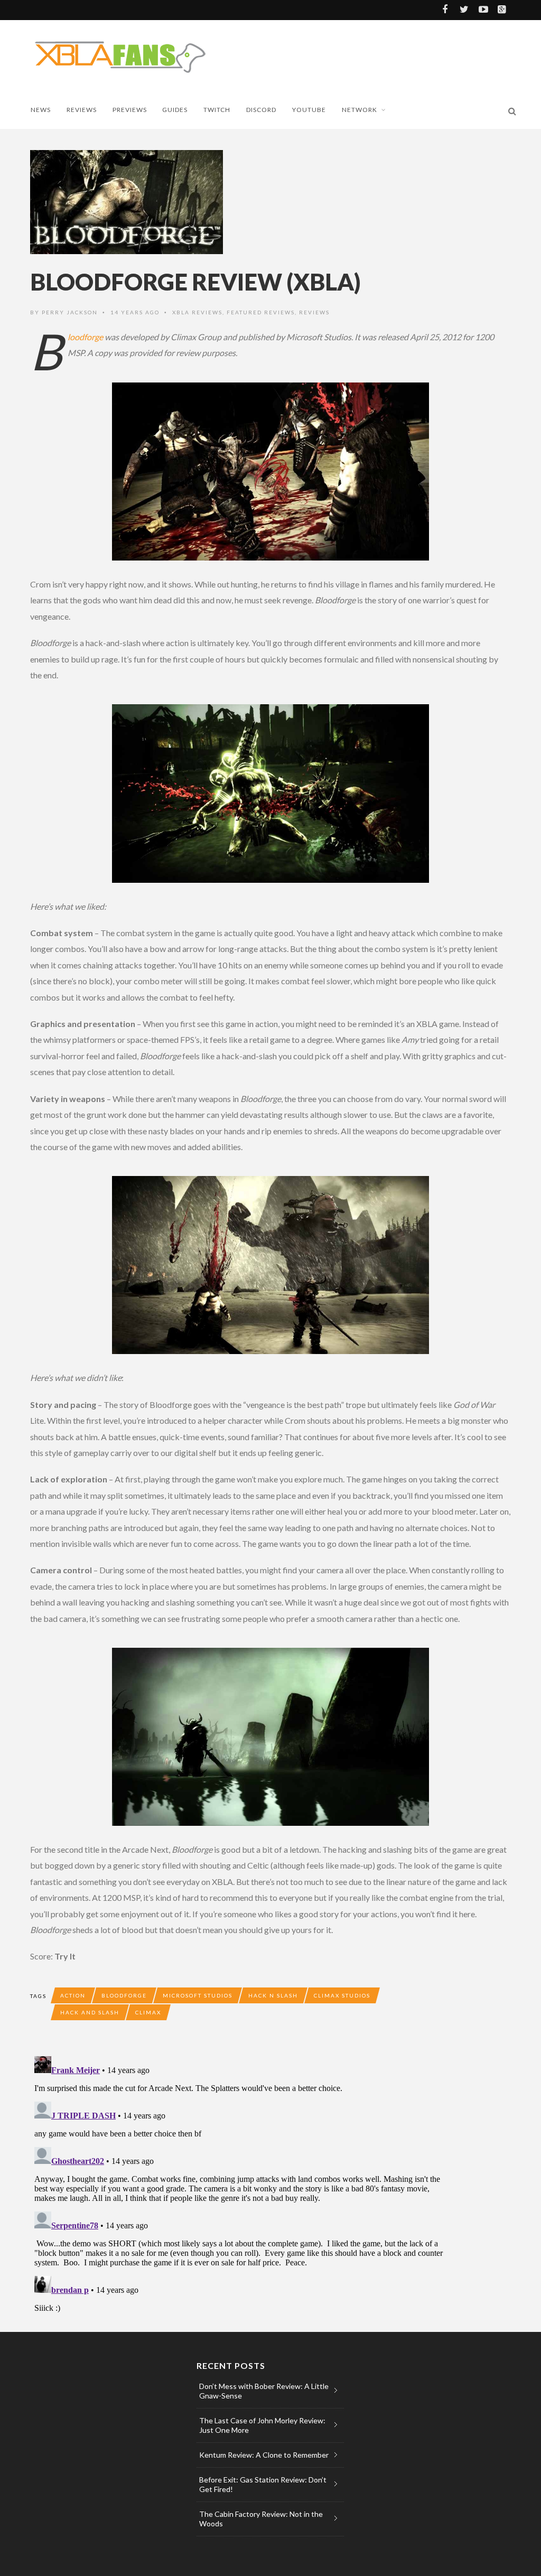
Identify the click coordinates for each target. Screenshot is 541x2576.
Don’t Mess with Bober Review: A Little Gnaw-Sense (264, 2391)
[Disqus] (241, 2184)
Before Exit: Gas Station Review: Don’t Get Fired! (263, 2484)
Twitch (217, 110)
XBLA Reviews (197, 312)
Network (360, 110)
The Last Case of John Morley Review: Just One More (262, 2425)
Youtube (309, 110)
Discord (261, 110)
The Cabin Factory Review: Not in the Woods (261, 2519)
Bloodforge (85, 337)
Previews (130, 110)
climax (148, 2012)
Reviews (82, 110)
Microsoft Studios (198, 1995)
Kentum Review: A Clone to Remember (264, 2455)
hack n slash (273, 1995)
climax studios (342, 1995)
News (41, 110)
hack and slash (90, 2012)
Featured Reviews (261, 312)
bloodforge (124, 1995)
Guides (175, 110)
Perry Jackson (70, 312)
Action (73, 1995)
